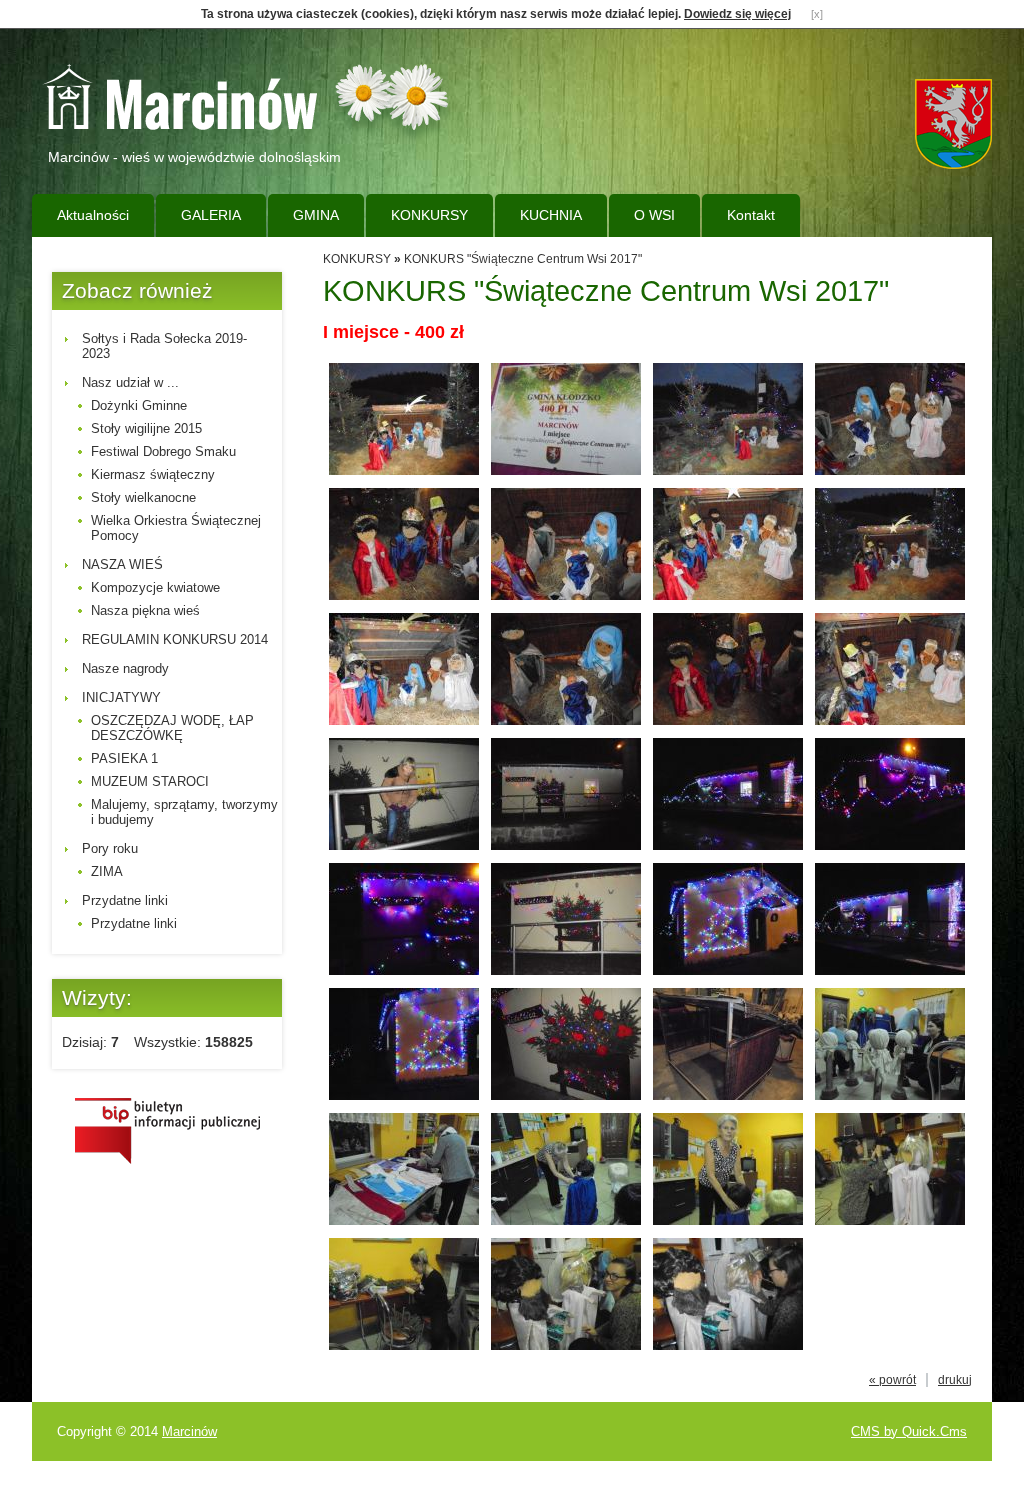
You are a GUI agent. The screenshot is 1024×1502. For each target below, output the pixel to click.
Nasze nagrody (125, 668)
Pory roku (110, 848)
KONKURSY (429, 215)
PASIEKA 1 (124, 758)
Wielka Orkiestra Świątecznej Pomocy (176, 528)
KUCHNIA (551, 215)
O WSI (654, 215)
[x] (817, 14)
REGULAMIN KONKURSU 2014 (175, 639)
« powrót (892, 1380)
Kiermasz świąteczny (153, 474)
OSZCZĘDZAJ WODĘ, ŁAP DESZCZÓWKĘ (172, 728)
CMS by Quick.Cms (909, 1431)
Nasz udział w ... (130, 382)
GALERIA (211, 215)
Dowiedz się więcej (737, 14)
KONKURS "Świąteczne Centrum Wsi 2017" (523, 259)
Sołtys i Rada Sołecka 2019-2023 (164, 346)
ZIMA (107, 871)
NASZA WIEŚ (122, 564)
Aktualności (93, 215)
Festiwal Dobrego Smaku (163, 451)
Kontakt (751, 215)
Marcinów (189, 1431)
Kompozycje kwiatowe (155, 587)
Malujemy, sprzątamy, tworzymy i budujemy (184, 812)
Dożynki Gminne (139, 405)
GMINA (316, 215)
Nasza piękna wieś (145, 610)
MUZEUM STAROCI (150, 781)
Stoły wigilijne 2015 (146, 428)
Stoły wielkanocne (143, 497)
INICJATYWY (121, 697)
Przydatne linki (125, 900)
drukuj (955, 1380)
